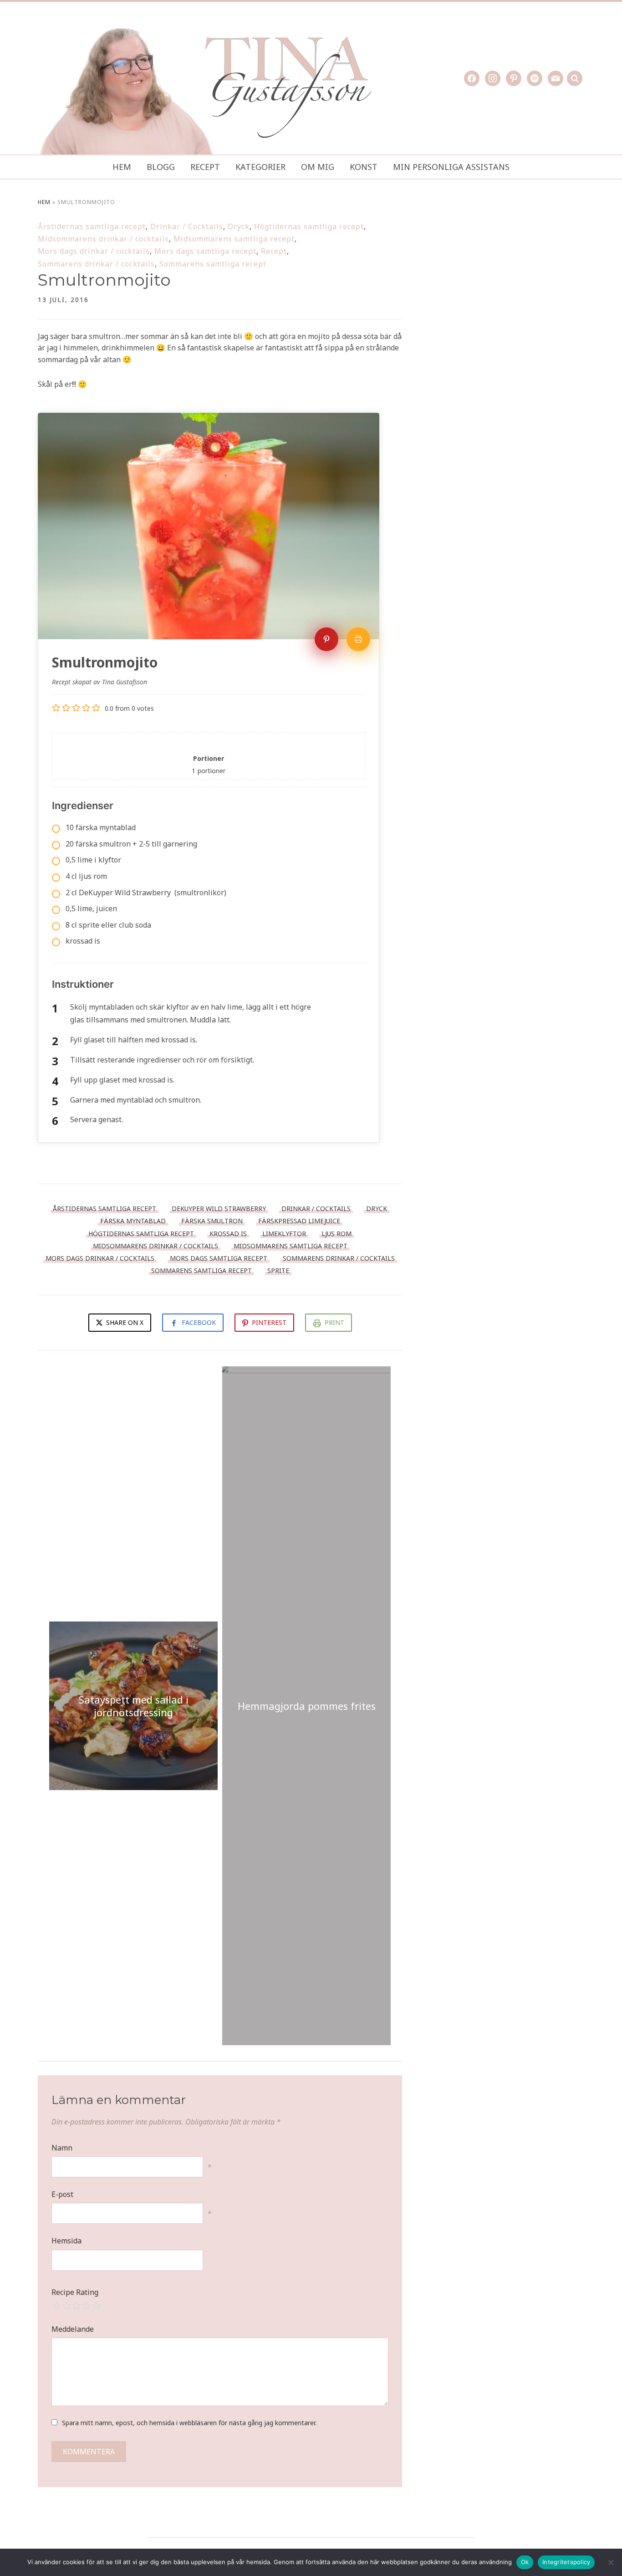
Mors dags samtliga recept (205, 251)
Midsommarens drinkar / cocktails (103, 239)
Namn (62, 2148)
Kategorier (260, 167)
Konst (364, 167)
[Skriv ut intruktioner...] (358, 639)
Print (334, 1322)
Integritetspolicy (566, 2562)
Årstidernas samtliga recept (92, 226)
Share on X (124, 1322)
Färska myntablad (133, 1221)
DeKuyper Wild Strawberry (219, 1208)
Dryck (239, 226)
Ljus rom (336, 1234)
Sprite (278, 1270)
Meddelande (73, 2329)
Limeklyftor (284, 1234)
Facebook (199, 1322)
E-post (62, 2194)
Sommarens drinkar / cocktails (96, 264)
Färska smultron (212, 1221)
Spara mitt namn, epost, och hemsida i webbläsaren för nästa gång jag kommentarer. (189, 2423)
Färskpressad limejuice (299, 1221)
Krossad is (228, 1234)
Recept (205, 167)
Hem (122, 167)
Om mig (318, 167)
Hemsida (66, 2241)
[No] (611, 2562)
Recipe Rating (75, 2292)
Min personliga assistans (451, 167)
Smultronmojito (104, 280)
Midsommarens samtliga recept (234, 239)
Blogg (161, 167)
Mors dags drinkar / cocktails (94, 251)
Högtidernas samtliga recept (309, 226)
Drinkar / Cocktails (187, 226)
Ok (525, 2562)
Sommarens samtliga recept (213, 264)
